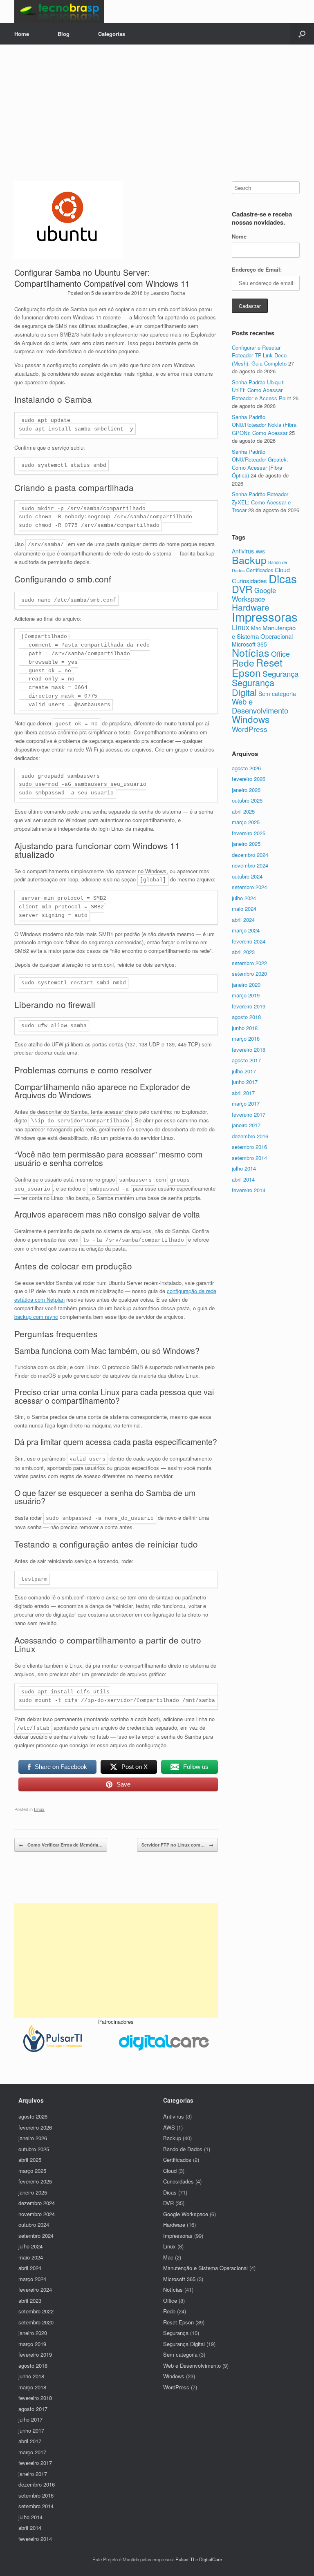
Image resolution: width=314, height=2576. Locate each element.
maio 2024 (244, 909)
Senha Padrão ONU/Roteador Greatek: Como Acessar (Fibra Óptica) (260, 464)
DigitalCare (211, 2559)
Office (280, 654)
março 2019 (246, 995)
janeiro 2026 (246, 790)
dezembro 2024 (250, 855)
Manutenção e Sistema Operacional (264, 632)
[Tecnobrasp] (59, 11)
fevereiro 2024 (249, 941)
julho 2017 (244, 1071)
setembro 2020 (249, 974)
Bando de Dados (183, 2149)
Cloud (170, 2171)
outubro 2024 (247, 876)
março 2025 (246, 822)
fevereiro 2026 (249, 779)
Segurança (280, 673)
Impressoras (265, 616)
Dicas (283, 578)
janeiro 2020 (246, 985)
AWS (260, 552)
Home (22, 34)
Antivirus (243, 551)
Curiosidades (249, 581)
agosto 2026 (246, 768)
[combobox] (266, 188)
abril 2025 (243, 811)
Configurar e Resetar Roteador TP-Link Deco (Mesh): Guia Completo (259, 355)
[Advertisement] (157, 120)
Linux (39, 1809)
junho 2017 (245, 1082)
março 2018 (246, 1038)
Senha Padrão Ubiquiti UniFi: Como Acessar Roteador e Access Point (261, 390)
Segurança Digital (253, 687)
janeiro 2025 (246, 844)
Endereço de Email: (257, 269)
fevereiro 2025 (249, 833)
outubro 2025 (247, 800)
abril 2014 (243, 1179)
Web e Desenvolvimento (260, 706)
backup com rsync (36, 1317)
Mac (256, 628)
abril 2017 (243, 1093)
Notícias (251, 652)
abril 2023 (243, 952)
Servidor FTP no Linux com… (177, 1845)
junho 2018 (245, 1028)
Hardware (251, 607)
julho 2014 (244, 1168)
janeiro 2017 (246, 1125)
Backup (249, 560)
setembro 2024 (249, 887)
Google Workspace (254, 594)
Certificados (260, 570)
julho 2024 (244, 898)
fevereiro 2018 (249, 1049)
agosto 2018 (246, 1017)
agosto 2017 (246, 1060)
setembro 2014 (249, 1158)
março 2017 (246, 1103)
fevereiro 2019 (249, 1006)
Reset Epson (257, 667)
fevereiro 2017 (249, 1114)
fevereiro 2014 (249, 1190)
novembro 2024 (250, 865)
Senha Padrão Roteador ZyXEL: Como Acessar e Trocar (261, 502)
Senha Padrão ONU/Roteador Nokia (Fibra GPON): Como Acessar (264, 425)
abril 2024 (243, 920)
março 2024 (246, 930)
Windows (251, 719)
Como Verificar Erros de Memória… (61, 1845)
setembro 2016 (249, 1147)
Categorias (112, 34)
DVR (242, 589)
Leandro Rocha (168, 293)
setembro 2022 (249, 963)
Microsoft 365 (249, 644)
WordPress (250, 729)
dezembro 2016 (250, 1136)
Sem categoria (277, 694)
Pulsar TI (185, 2559)
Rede (243, 662)
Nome (239, 236)
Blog (64, 34)
